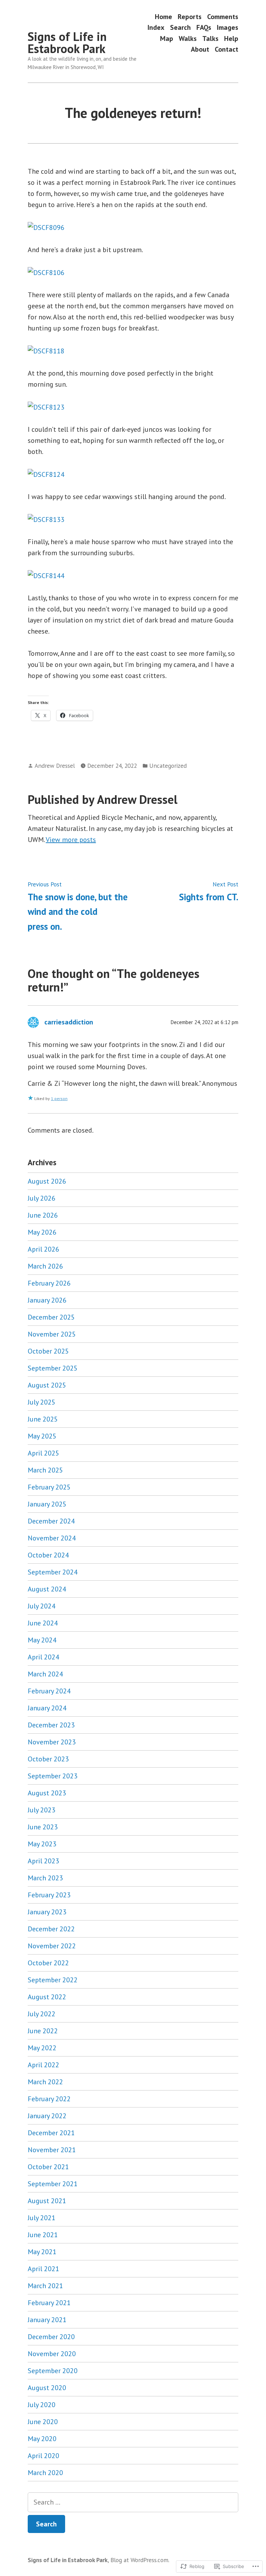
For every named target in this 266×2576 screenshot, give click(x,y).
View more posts (71, 840)
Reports (190, 16)
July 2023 (42, 1810)
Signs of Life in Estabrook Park (67, 42)
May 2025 (42, 1436)
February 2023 (49, 1895)
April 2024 (43, 1657)
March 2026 (45, 1266)
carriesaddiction (69, 1022)
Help (231, 38)
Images (228, 28)
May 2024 (42, 1640)
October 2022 (48, 1963)
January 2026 (47, 1300)
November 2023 (52, 1742)
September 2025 (53, 1368)
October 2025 (48, 1351)
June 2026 (43, 1215)
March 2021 (45, 2286)
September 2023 (53, 1776)
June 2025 (43, 1419)
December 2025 (51, 1317)
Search (180, 28)
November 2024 (52, 1538)
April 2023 (43, 1861)
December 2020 (51, 2337)
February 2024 (49, 1691)
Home (163, 16)
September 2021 (53, 2184)
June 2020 (43, 2422)
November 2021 (52, 2150)
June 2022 (43, 2031)
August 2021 (47, 2201)
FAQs (204, 28)
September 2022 (53, 1980)
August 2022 (47, 1997)
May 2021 (42, 2252)
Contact (227, 49)
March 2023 (45, 1878)
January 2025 (47, 1504)
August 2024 (47, 1589)
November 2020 (52, 2354)
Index (156, 28)
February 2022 (49, 2099)
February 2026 (49, 1283)
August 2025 (47, 1385)
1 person (59, 1098)
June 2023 (43, 1827)
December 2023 (51, 1725)
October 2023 (48, 1759)
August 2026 (47, 1181)
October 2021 (48, 2167)
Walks (188, 38)
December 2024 (51, 1521)
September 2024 (53, 1572)
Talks (210, 38)
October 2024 (48, 1555)
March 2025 (45, 1470)
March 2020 (45, 2473)
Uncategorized (168, 766)
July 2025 (42, 1402)
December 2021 (51, 2133)
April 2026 (43, 1249)
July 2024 (42, 1606)
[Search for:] (133, 2502)
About (200, 49)
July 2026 (42, 1198)
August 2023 (47, 1793)
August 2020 (47, 2388)
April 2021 (43, 2269)
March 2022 (45, 2082)
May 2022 (42, 2048)
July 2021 (42, 2218)
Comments (223, 16)
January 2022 (47, 2116)
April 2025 (43, 1453)
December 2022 (51, 1929)
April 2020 (43, 2456)
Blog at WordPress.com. (140, 2560)
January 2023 (47, 1912)
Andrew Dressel (55, 766)
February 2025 (49, 1487)
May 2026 (42, 1232)
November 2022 (52, 1946)
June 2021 (43, 2235)
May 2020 (42, 2439)
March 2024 (45, 1674)
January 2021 (47, 2320)
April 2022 (43, 2065)
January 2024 (47, 1708)
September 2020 (53, 2371)
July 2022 (42, 2014)
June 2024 (43, 1623)
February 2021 (49, 2303)
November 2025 (52, 1334)
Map (167, 38)
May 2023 (42, 1844)
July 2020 (42, 2405)
